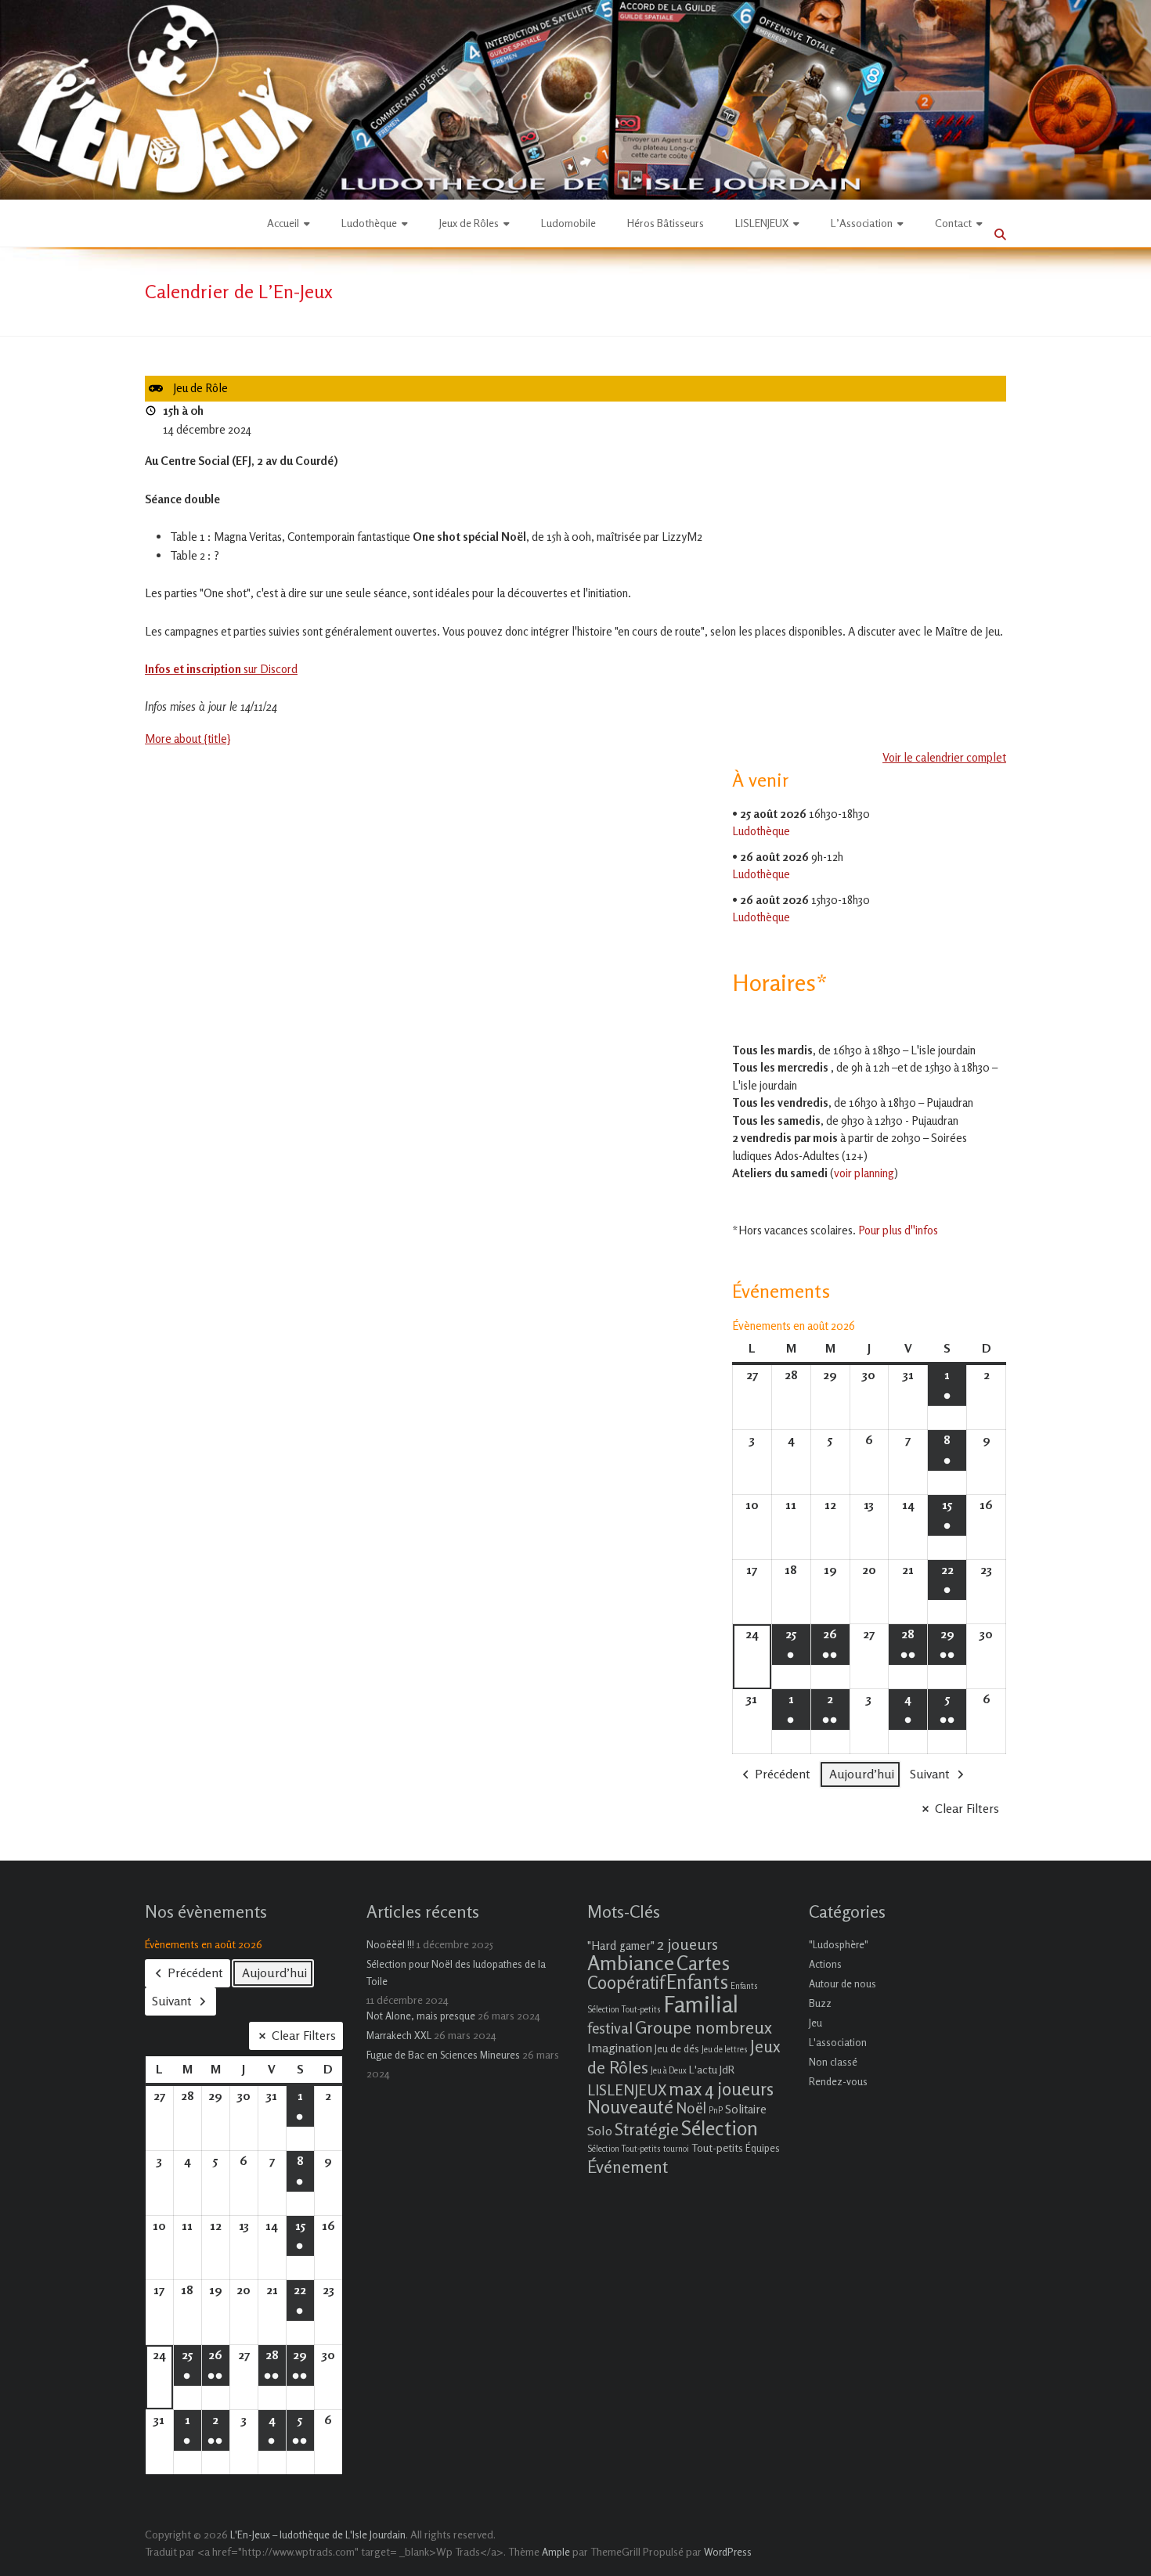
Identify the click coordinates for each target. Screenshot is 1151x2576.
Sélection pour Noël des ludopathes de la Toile (456, 1973)
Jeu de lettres (725, 2050)
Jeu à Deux (669, 2071)
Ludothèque (369, 223)
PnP (716, 2111)
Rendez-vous (838, 2081)
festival (610, 2028)
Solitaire (746, 2109)
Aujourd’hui (862, 1774)
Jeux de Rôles (469, 223)
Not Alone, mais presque (421, 2016)
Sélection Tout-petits (624, 2149)
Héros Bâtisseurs (666, 223)
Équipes (763, 2148)
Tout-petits (717, 2147)
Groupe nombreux (704, 2027)
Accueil (283, 223)
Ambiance (631, 1963)
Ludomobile (568, 223)
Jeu (815, 2023)
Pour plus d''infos (898, 1230)
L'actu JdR (712, 2069)
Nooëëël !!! (390, 1944)
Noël (691, 2108)
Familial (701, 2004)
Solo (600, 2131)
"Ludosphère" (839, 1944)
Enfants (697, 1982)
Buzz (820, 2003)
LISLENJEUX (762, 223)
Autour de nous (843, 1983)
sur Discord (221, 669)
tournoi (676, 2149)
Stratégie (647, 2129)
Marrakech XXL (399, 2035)
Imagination (620, 2048)
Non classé (833, 2062)
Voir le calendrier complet (944, 757)
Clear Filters (967, 1808)
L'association (838, 2042)
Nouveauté (630, 2107)
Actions (825, 1964)
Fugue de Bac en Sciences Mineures (443, 2055)
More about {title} (188, 739)
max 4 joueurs (721, 2088)
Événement (628, 2167)
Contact (953, 223)
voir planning (864, 1173)
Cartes (703, 1963)
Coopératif (626, 1982)
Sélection (720, 2128)
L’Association (862, 223)
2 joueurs (687, 1944)
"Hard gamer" (621, 1946)
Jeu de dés (677, 2048)
